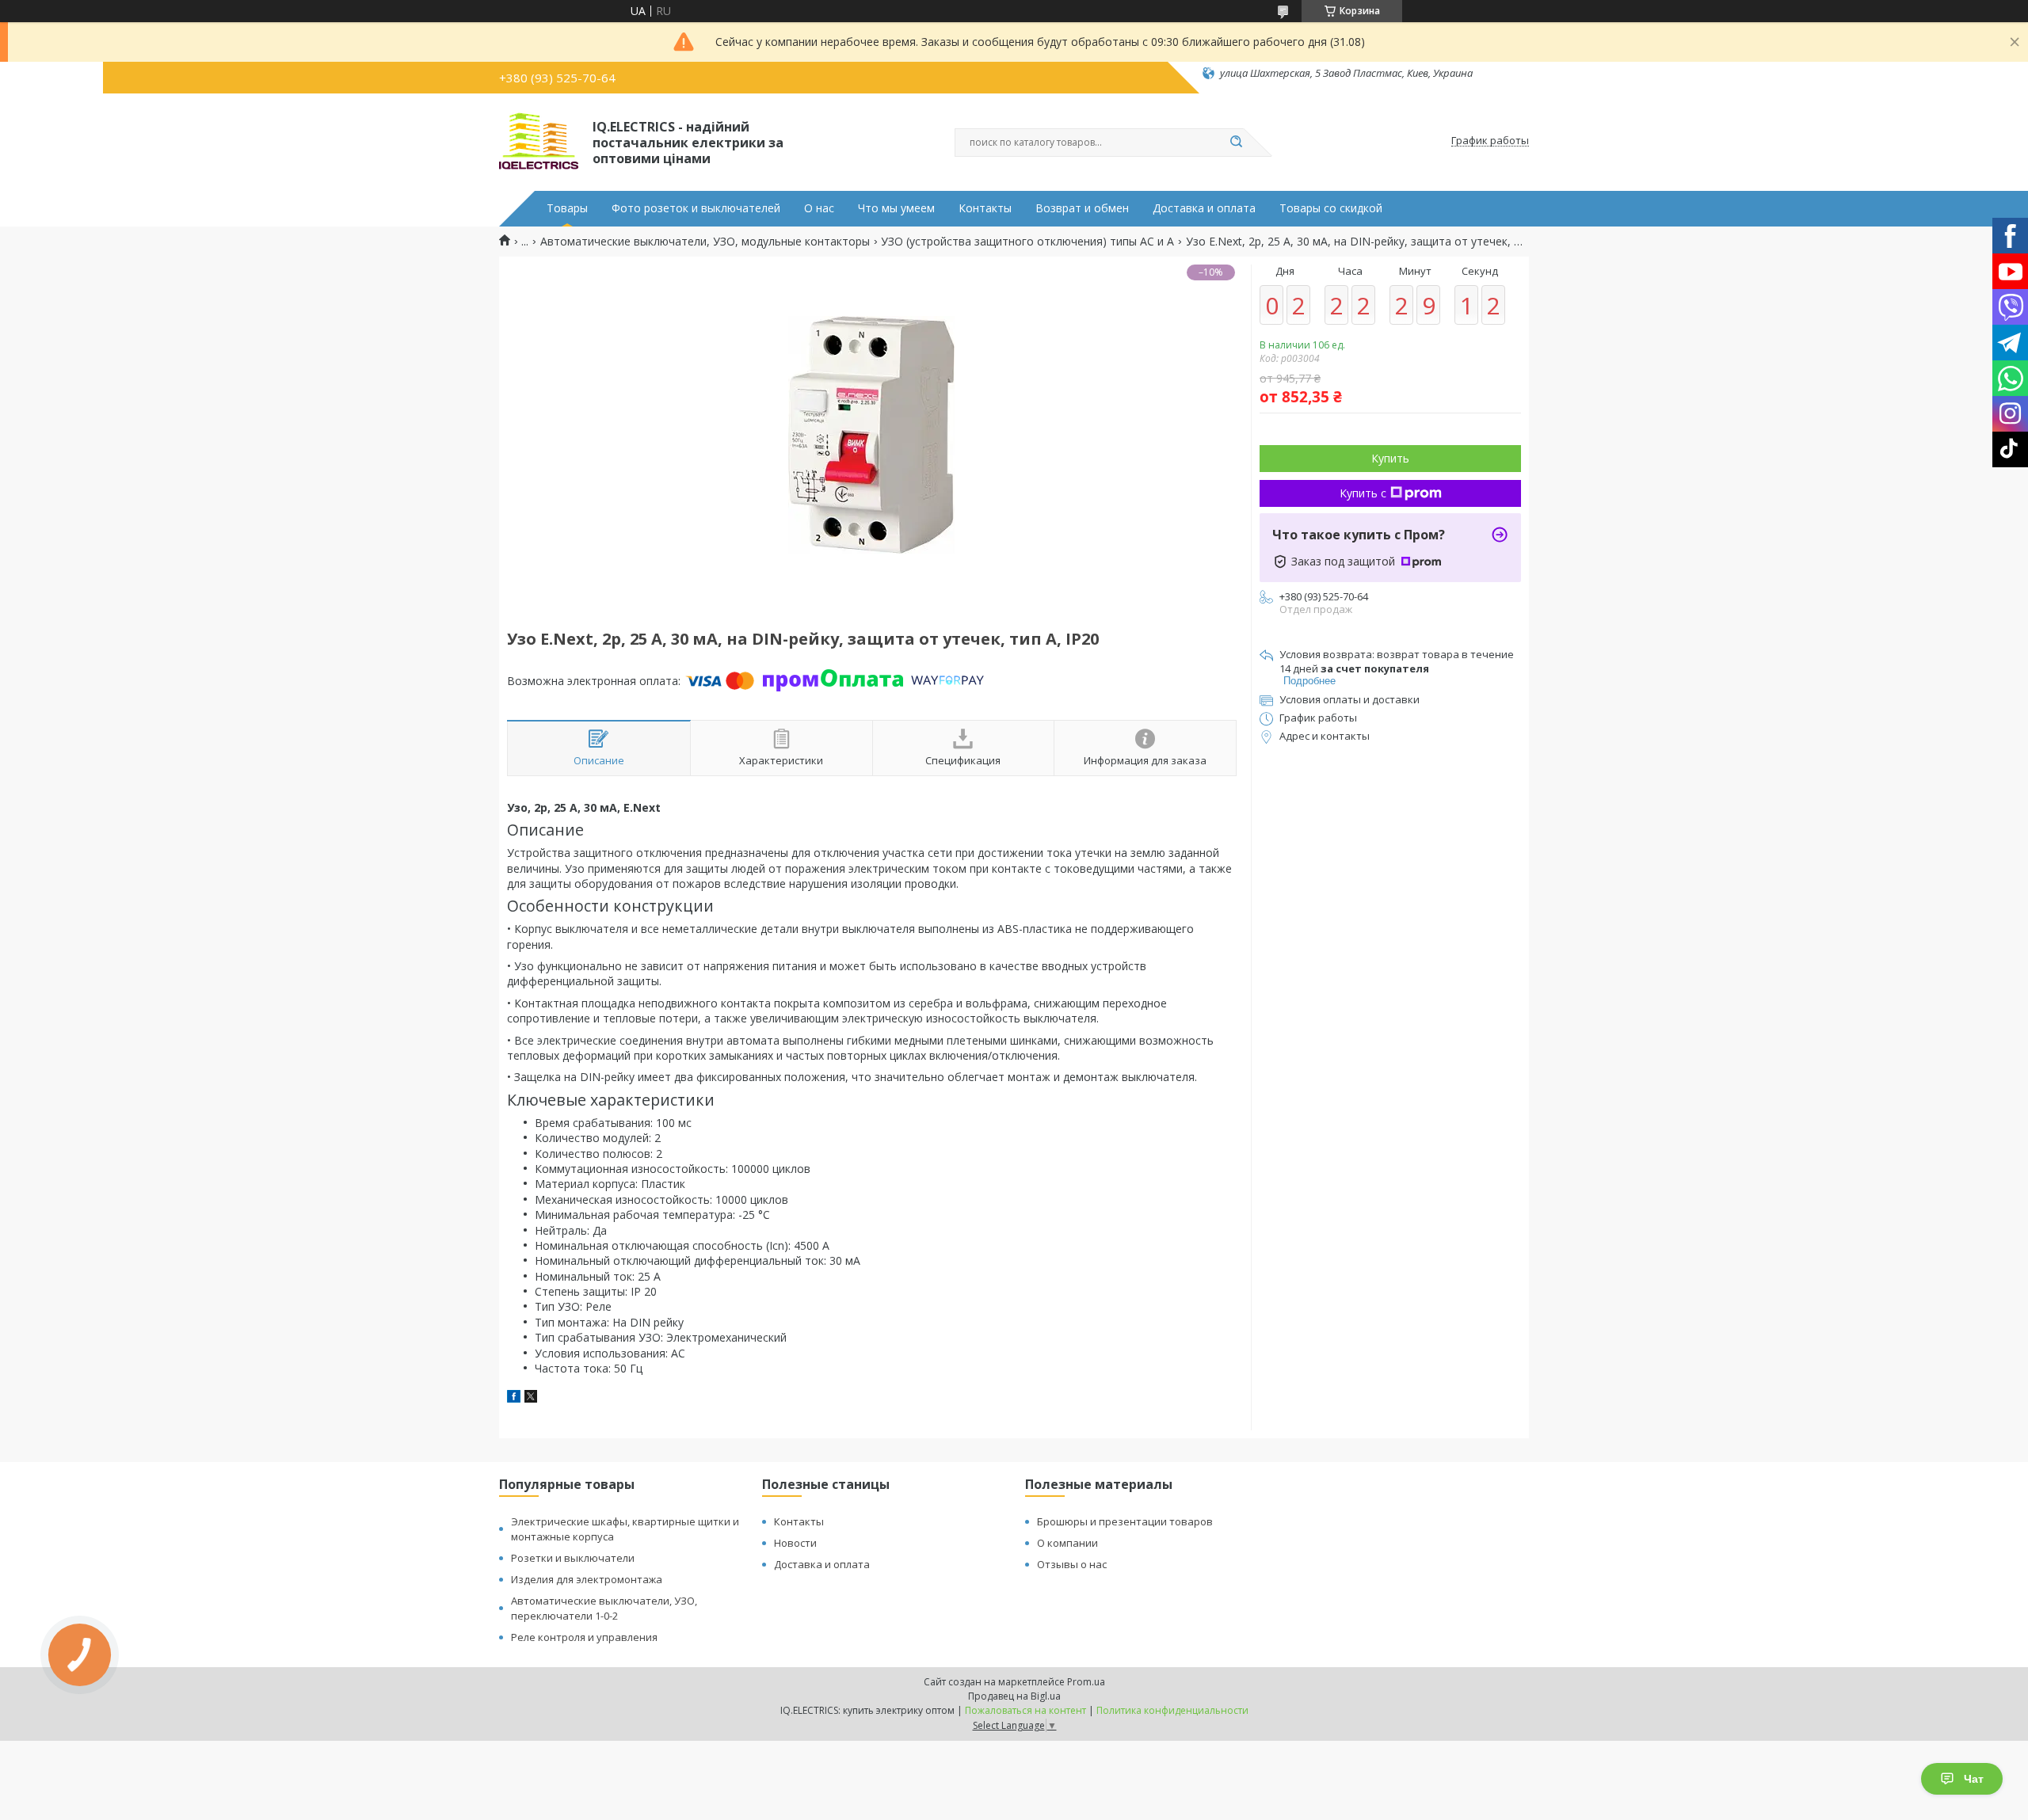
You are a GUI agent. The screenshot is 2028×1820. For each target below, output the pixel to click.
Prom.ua (1086, 1682)
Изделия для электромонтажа (587, 1579)
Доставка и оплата (1204, 208)
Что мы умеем (896, 208)
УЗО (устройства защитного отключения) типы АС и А (1027, 242)
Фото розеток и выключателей (696, 208)
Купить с (1363, 493)
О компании (1067, 1543)
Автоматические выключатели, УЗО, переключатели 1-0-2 (604, 1608)
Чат (1974, 1779)
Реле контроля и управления (584, 1637)
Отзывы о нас (1072, 1564)
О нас (819, 208)
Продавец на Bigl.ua (1014, 1696)
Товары (567, 208)
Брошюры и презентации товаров (1125, 1521)
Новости (795, 1543)
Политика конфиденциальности (1172, 1710)
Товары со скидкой (1331, 208)
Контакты (985, 208)
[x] (531, 1398)
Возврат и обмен (1082, 208)
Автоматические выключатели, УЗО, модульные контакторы (705, 242)
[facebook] (514, 1398)
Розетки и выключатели (573, 1558)
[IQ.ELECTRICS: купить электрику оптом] (539, 141)
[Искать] (1236, 143)
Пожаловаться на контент (1025, 1710)
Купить (1390, 458)
